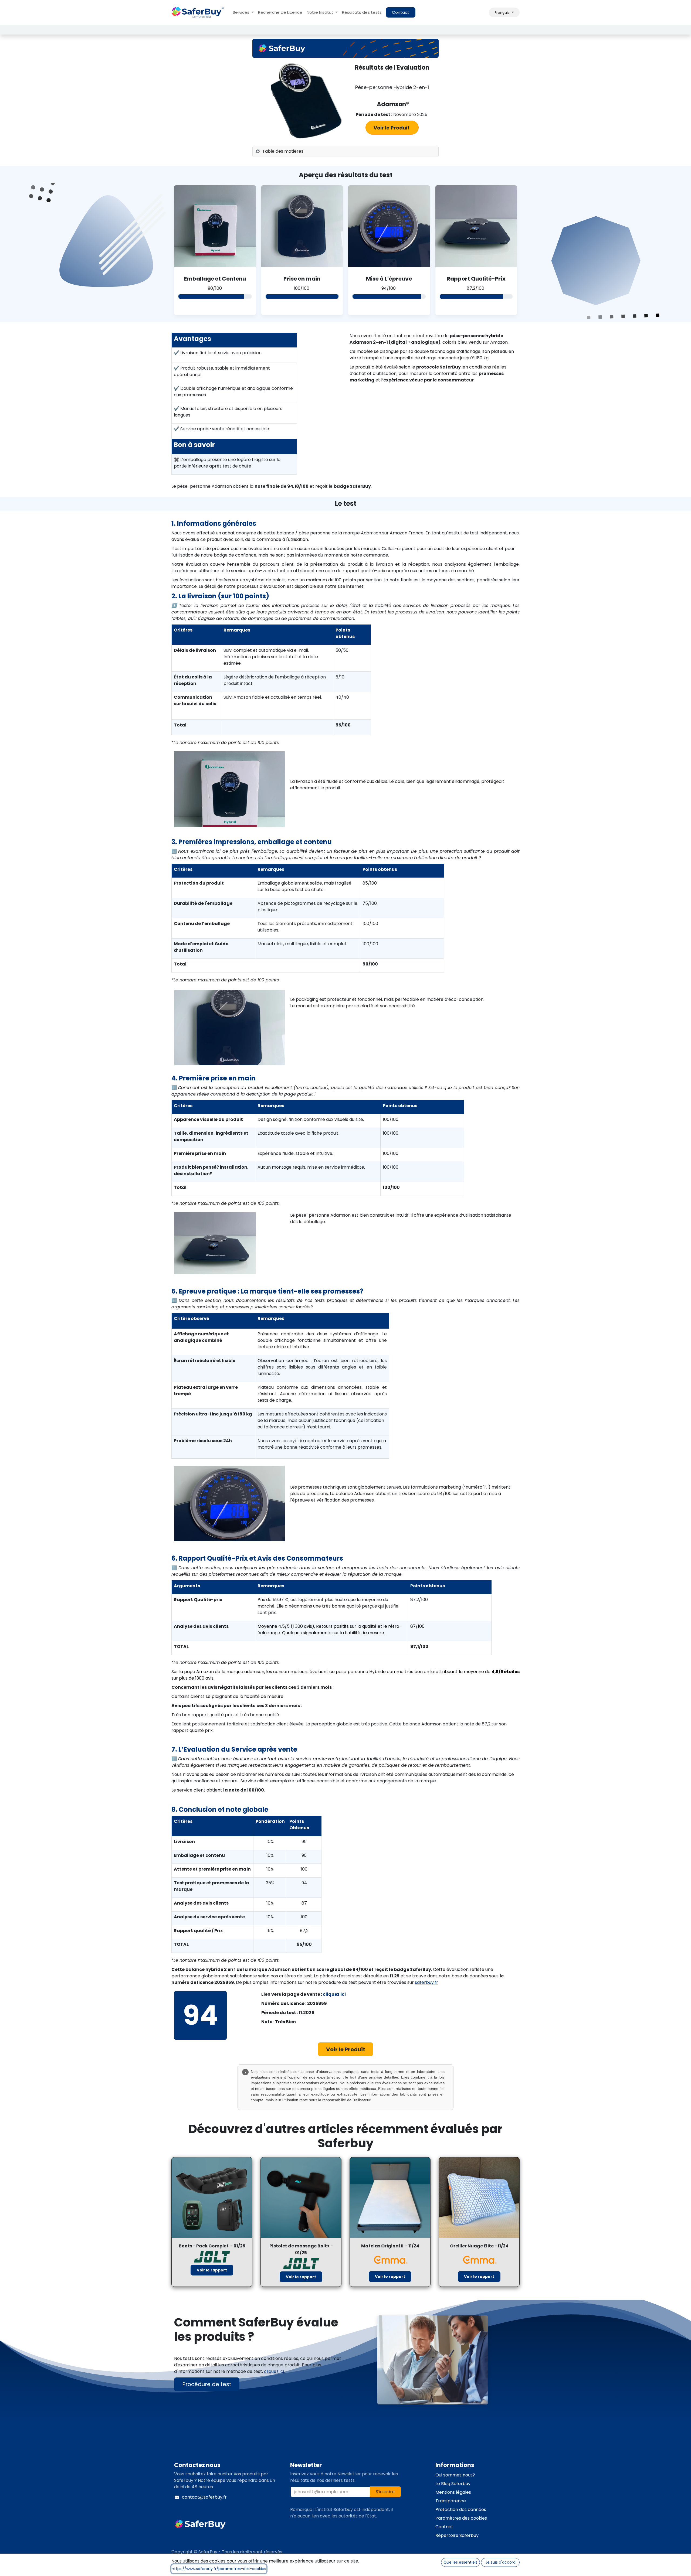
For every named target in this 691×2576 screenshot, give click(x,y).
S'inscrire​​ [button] (385, 2492)
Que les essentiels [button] (460, 2562)
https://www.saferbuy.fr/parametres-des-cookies (219, 2569)
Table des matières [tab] (283, 151)
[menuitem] (243, 13)
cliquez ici (334, 1994)
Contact (401, 12)
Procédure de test (207, 2384)
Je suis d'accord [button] (500, 2562)
